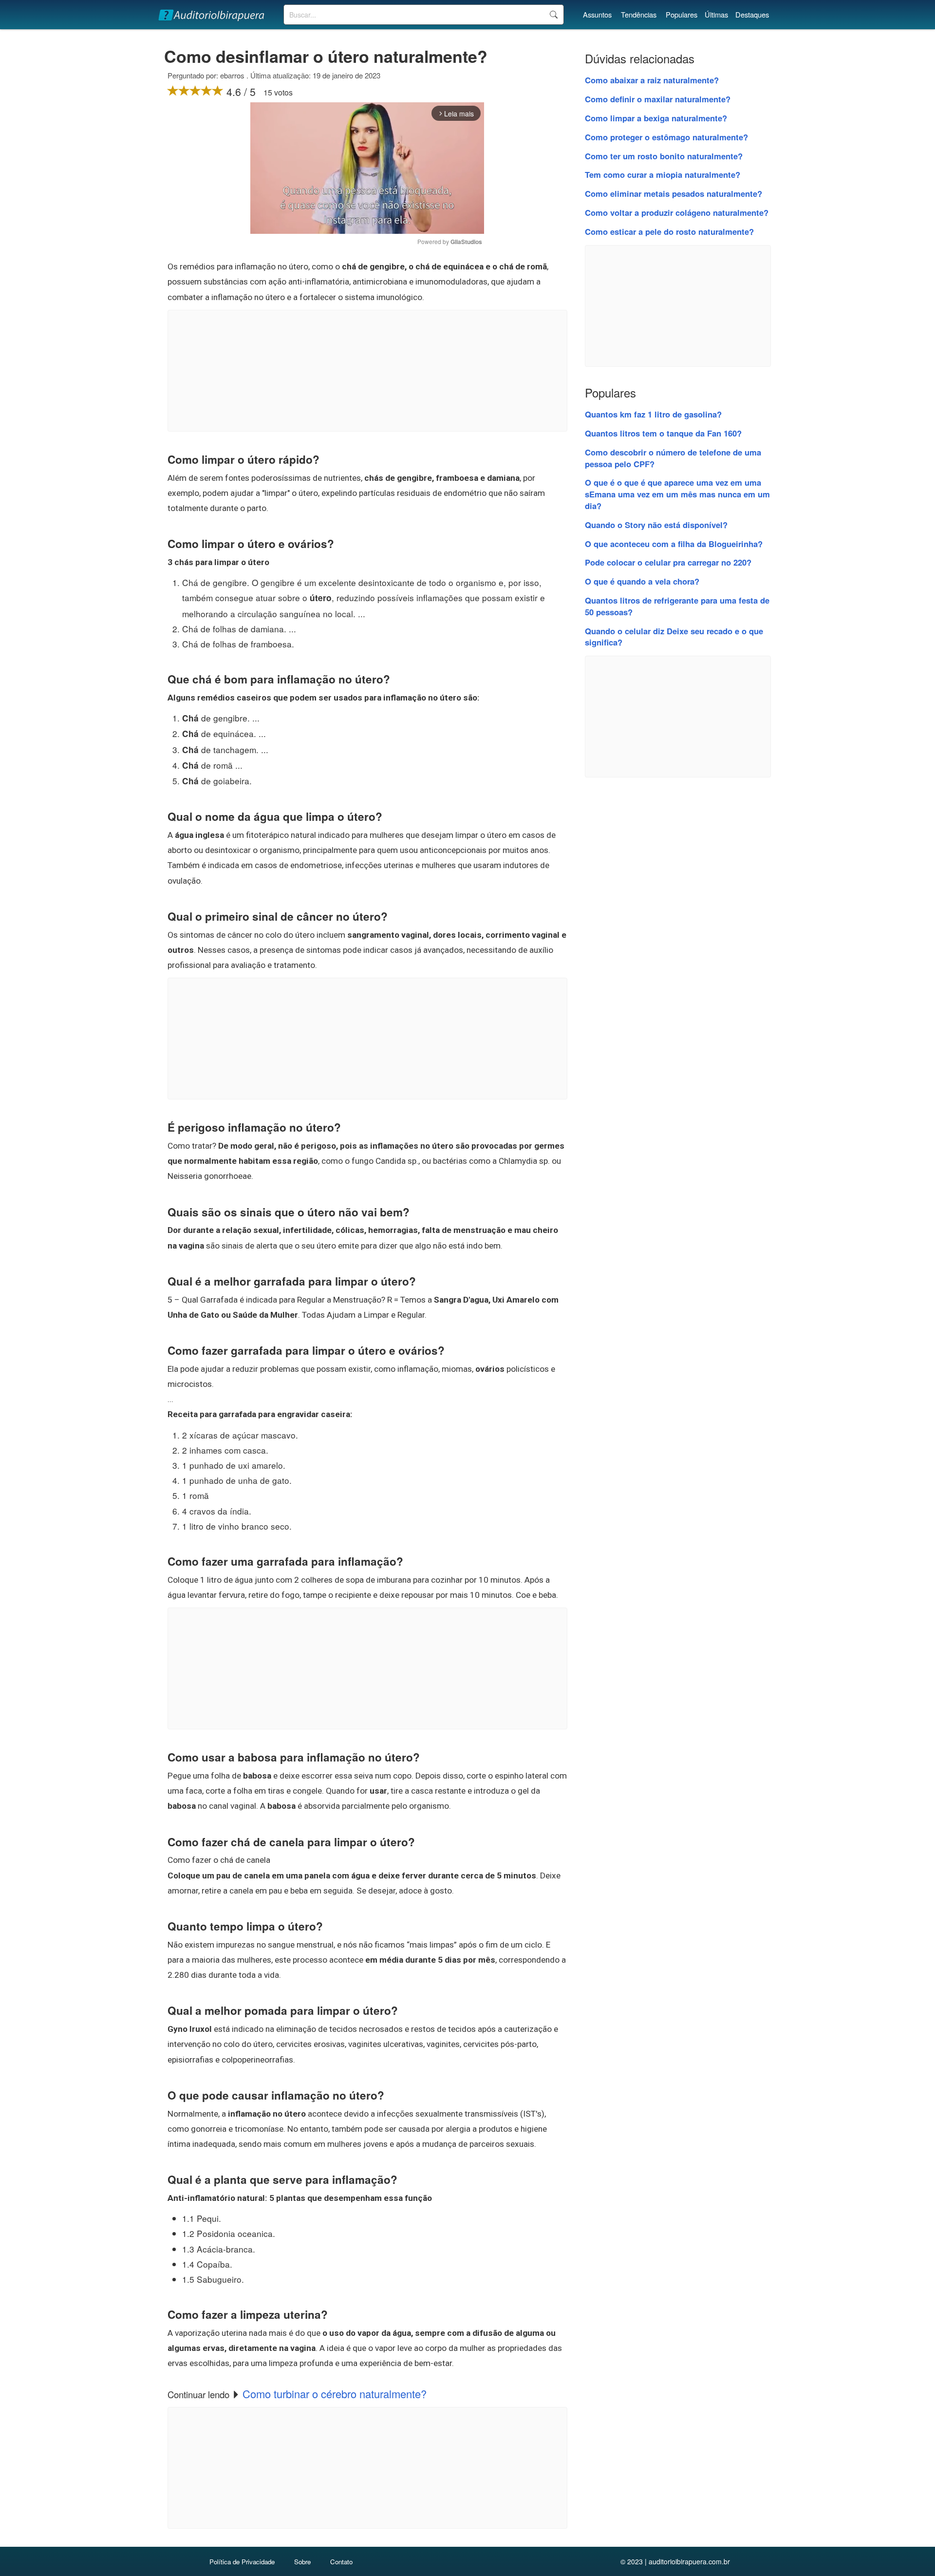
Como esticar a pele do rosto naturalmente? (669, 231)
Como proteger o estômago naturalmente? (666, 137)
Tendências (639, 14)
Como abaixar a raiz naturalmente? (652, 80)
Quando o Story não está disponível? (656, 525)
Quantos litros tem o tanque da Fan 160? (663, 433)
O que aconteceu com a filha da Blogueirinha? (674, 544)
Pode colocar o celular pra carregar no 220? (668, 562)
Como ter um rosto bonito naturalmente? (664, 156)
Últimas (716, 14)
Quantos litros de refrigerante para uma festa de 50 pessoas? (677, 606)
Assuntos (597, 14)
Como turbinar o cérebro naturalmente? (335, 2394)
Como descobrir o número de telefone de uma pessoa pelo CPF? (673, 458)
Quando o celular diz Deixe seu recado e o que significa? (674, 637)
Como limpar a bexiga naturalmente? (656, 118)
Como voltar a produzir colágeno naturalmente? (677, 212)
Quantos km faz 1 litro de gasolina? (653, 414)
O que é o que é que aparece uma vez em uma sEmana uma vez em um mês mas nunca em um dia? (677, 494)
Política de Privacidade (242, 2562)
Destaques (752, 14)
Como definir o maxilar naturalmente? (658, 99)
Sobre (302, 2562)
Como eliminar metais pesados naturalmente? (673, 193)
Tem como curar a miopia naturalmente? (663, 174)
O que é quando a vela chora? (642, 581)
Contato (341, 2562)
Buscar (553, 15)
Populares (682, 14)
